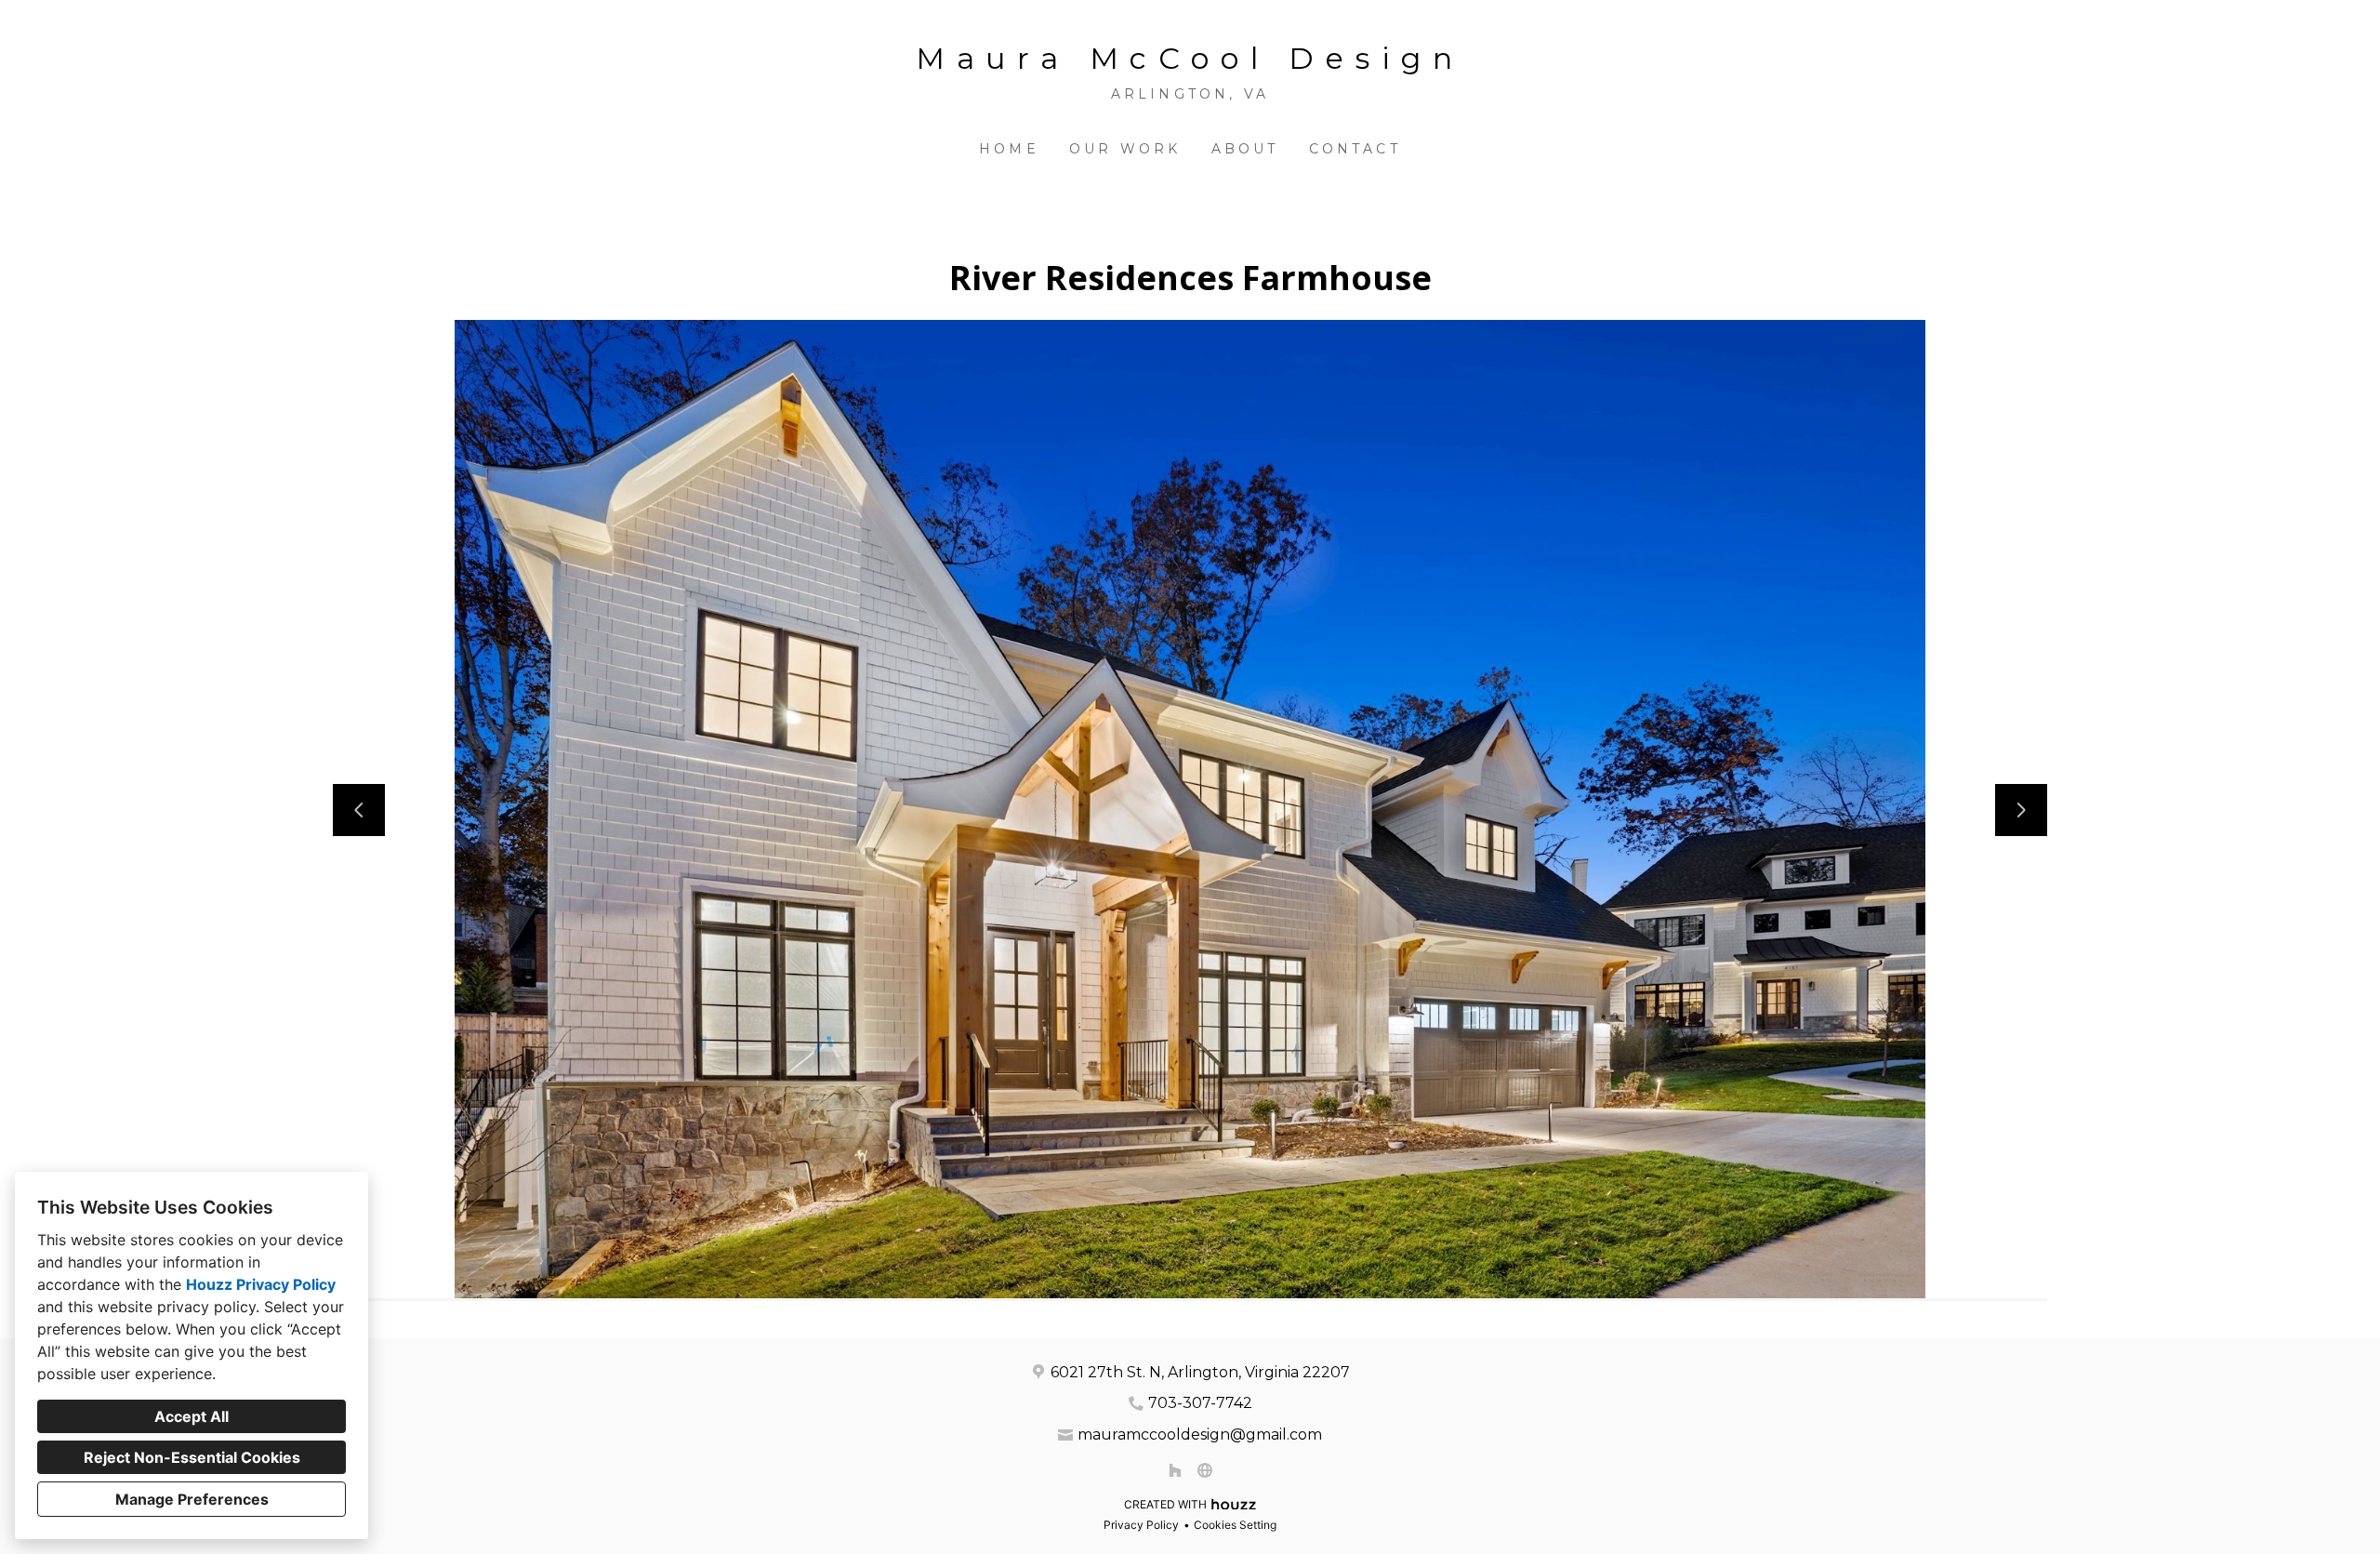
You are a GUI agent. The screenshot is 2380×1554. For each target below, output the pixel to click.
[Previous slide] (359, 810)
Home (1009, 149)
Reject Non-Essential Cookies (192, 1457)
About (1245, 149)
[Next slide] (2021, 810)
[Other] (1205, 1470)
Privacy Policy (1141, 1525)
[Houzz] (1175, 1470)
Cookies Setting (1235, 1525)
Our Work (1125, 149)
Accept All (192, 1416)
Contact (1355, 149)
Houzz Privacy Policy (261, 1284)
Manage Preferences (192, 1499)
